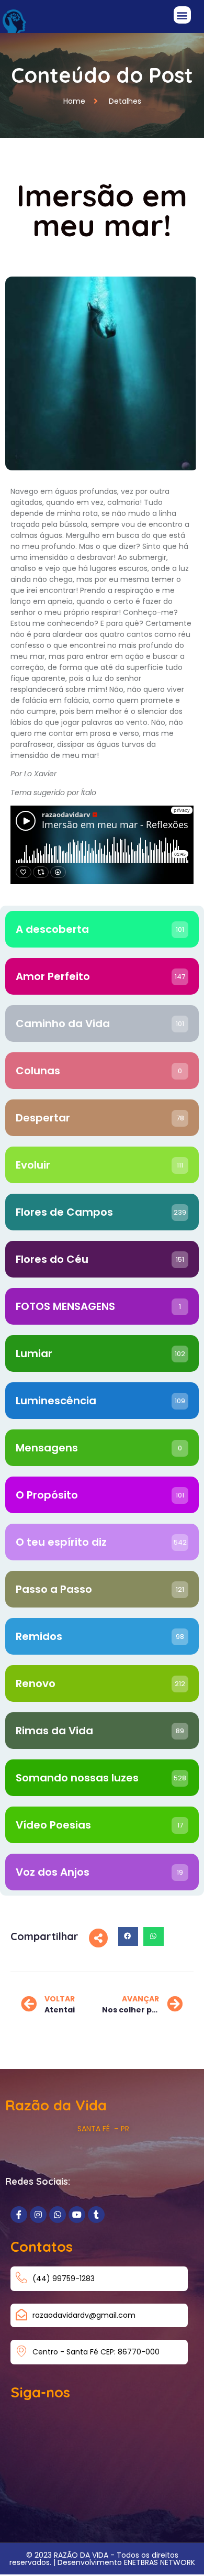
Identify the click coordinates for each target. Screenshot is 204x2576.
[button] (182, 15)
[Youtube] (77, 2215)
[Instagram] (38, 2215)
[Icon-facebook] (19, 2215)
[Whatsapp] (58, 2215)
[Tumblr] (96, 2215)
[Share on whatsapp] (153, 1936)
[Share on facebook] (128, 1936)
